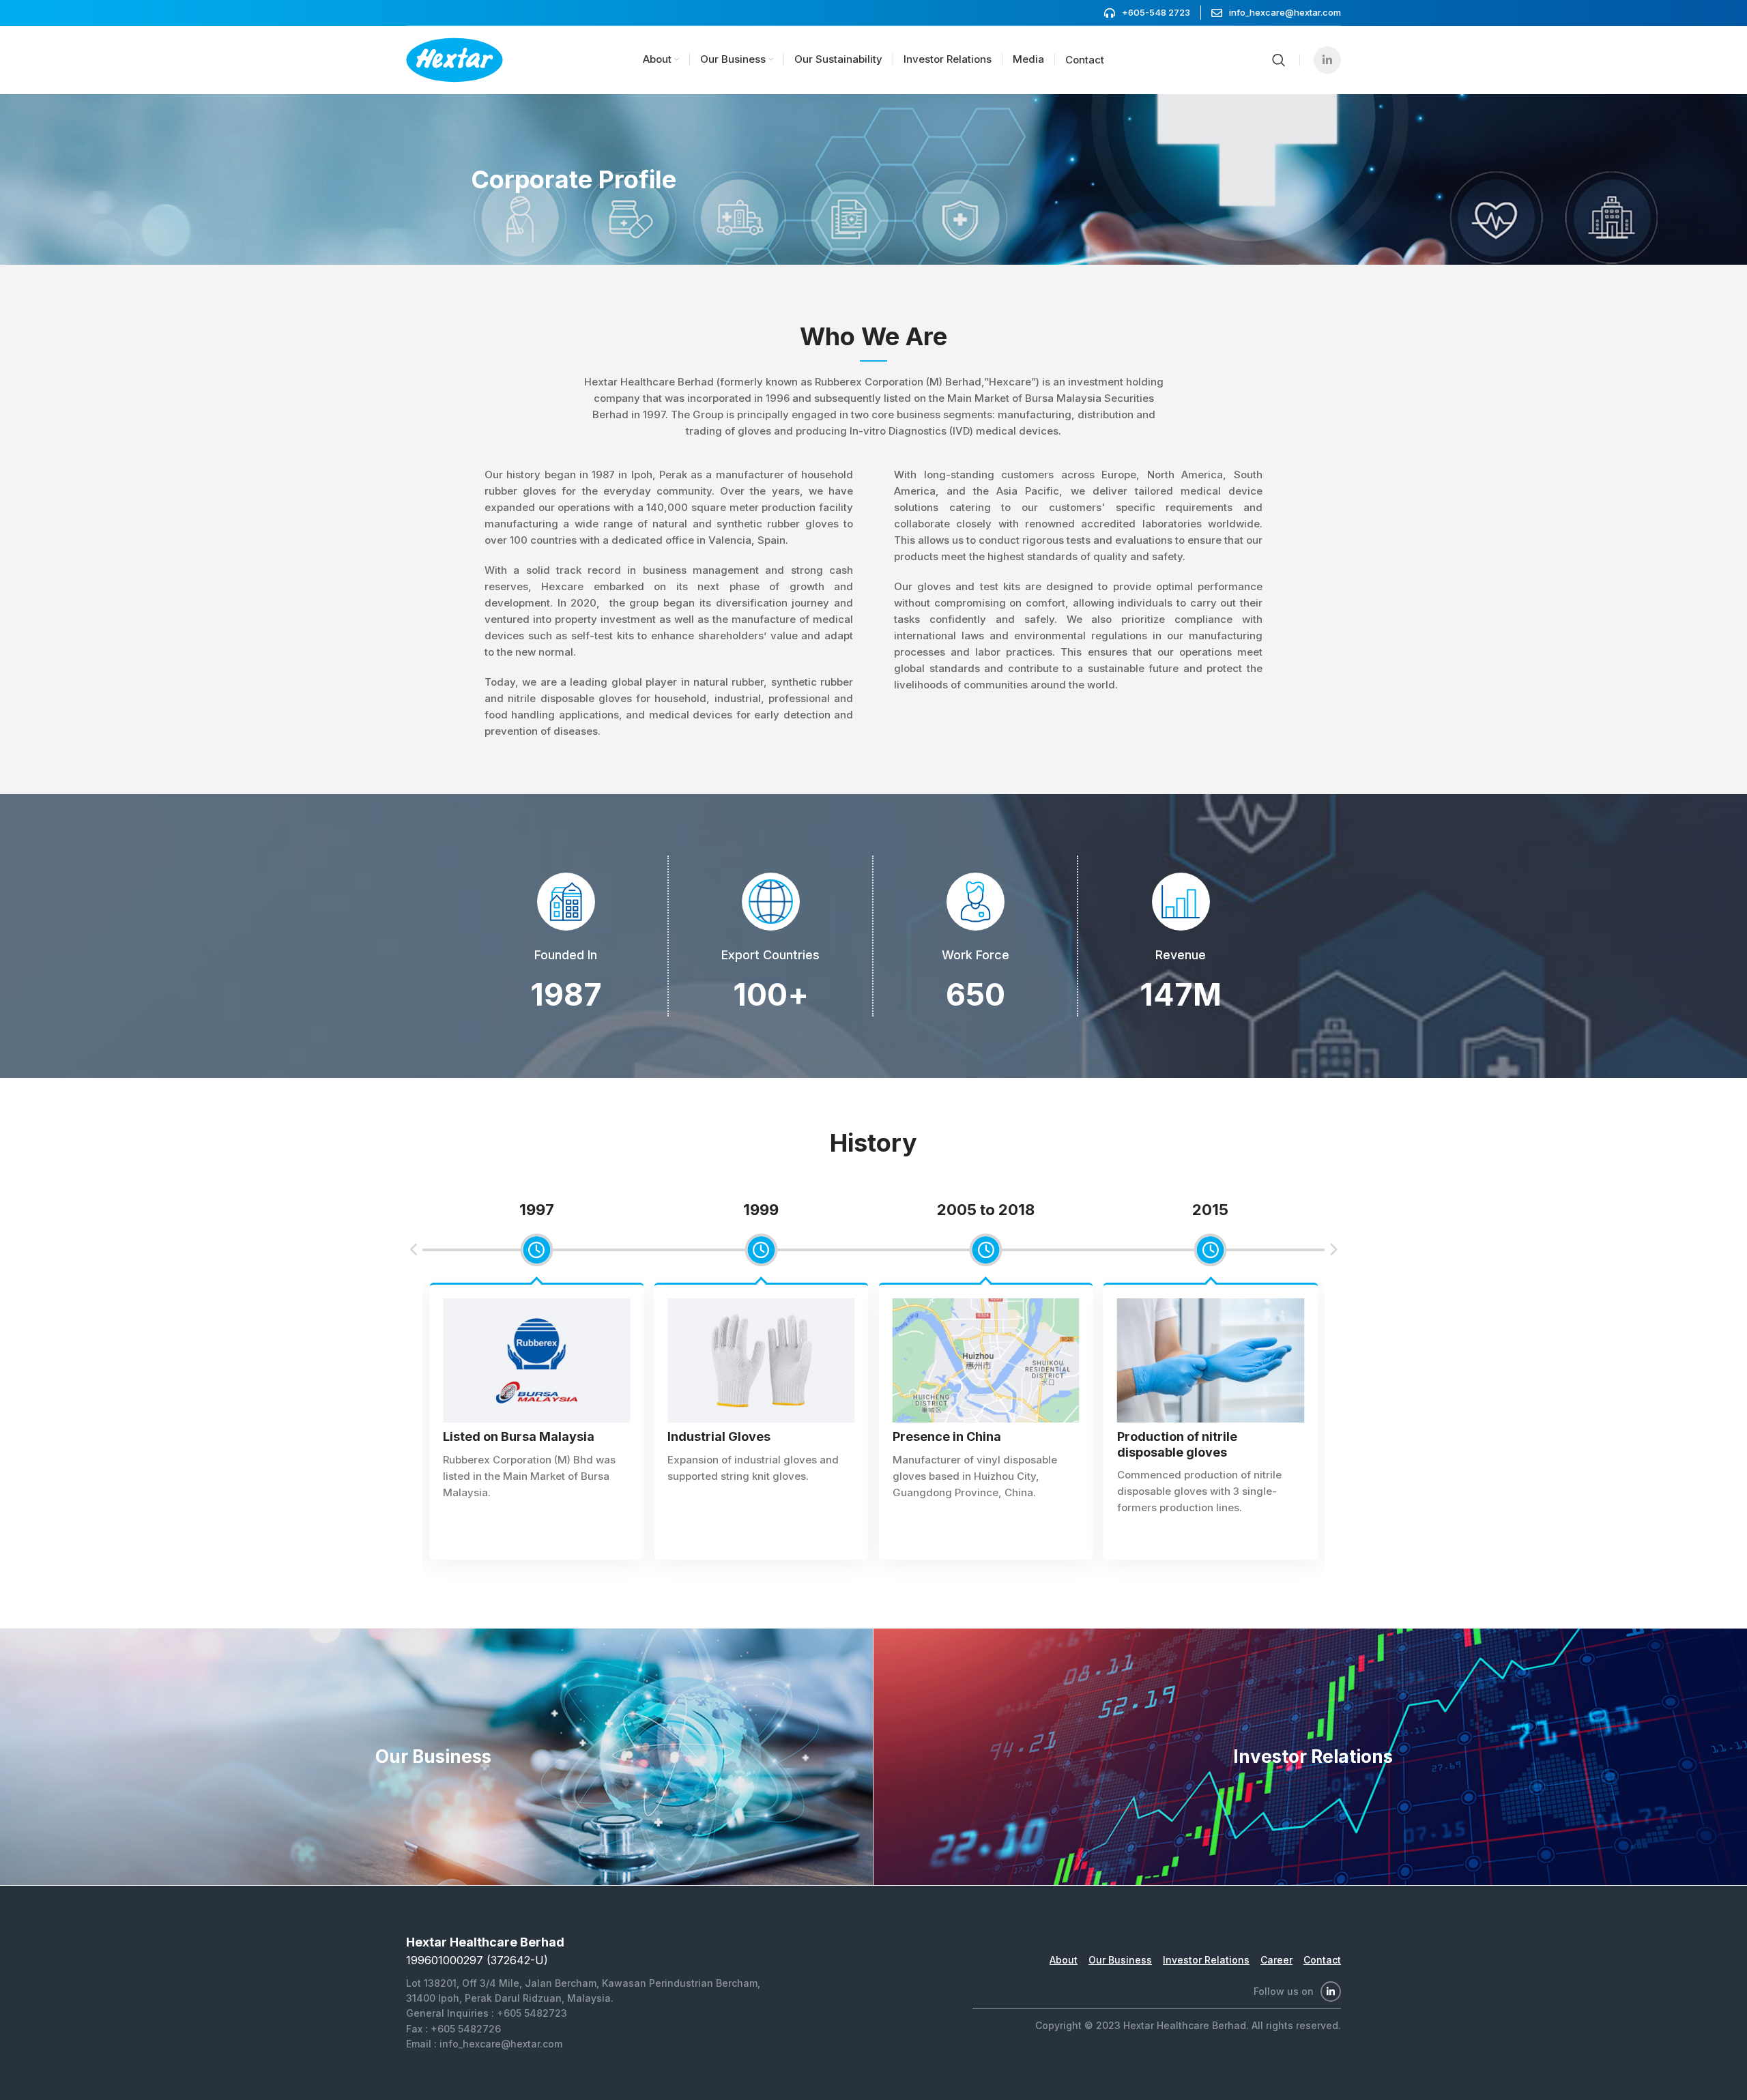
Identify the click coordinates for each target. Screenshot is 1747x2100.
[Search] (1279, 60)
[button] (414, 1250)
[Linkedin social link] (1327, 60)
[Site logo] (454, 59)
